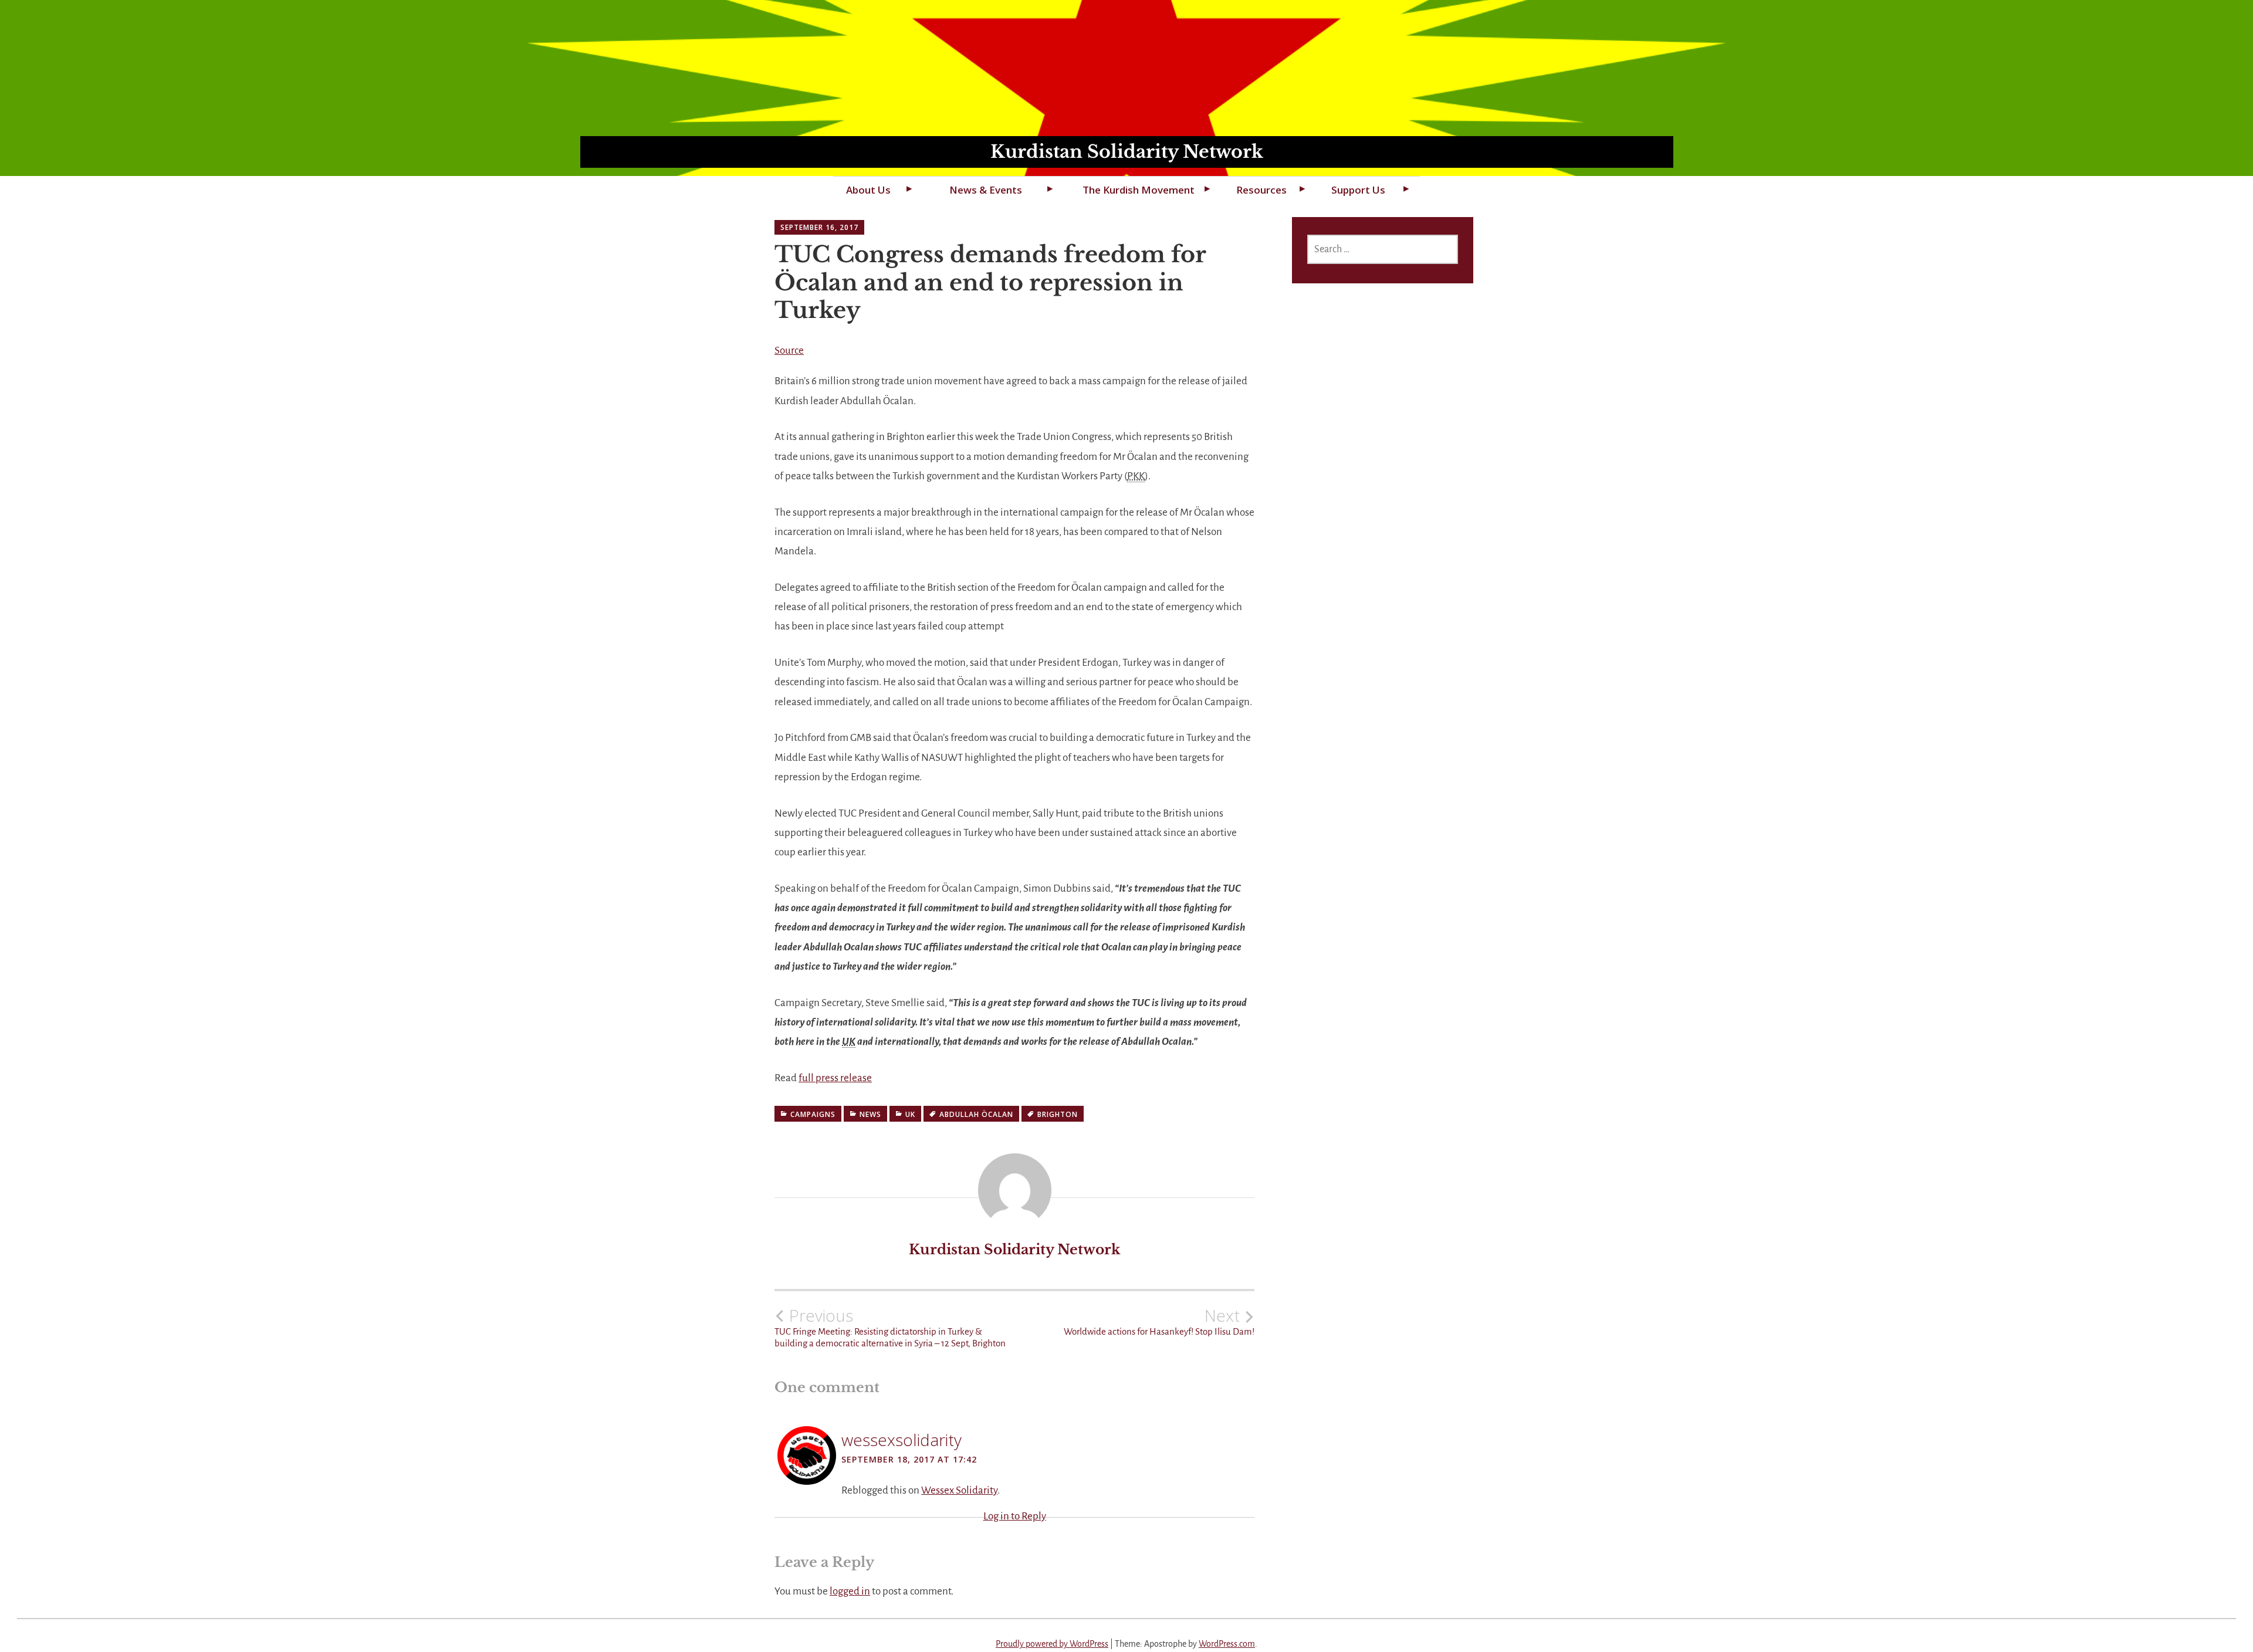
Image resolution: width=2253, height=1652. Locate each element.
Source (789, 351)
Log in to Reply (1015, 1516)
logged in (850, 1591)
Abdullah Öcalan (976, 1114)
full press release (835, 1078)
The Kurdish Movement (1139, 190)
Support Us (1358, 190)
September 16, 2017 (819, 227)
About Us (868, 190)
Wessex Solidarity (959, 1490)
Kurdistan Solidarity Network (1127, 152)
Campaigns (813, 1114)
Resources (1261, 190)
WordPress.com (1227, 1644)
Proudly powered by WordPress (1052, 1644)
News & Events (986, 190)
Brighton (1058, 1114)
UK (910, 1114)
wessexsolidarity (901, 1440)
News (870, 1114)
